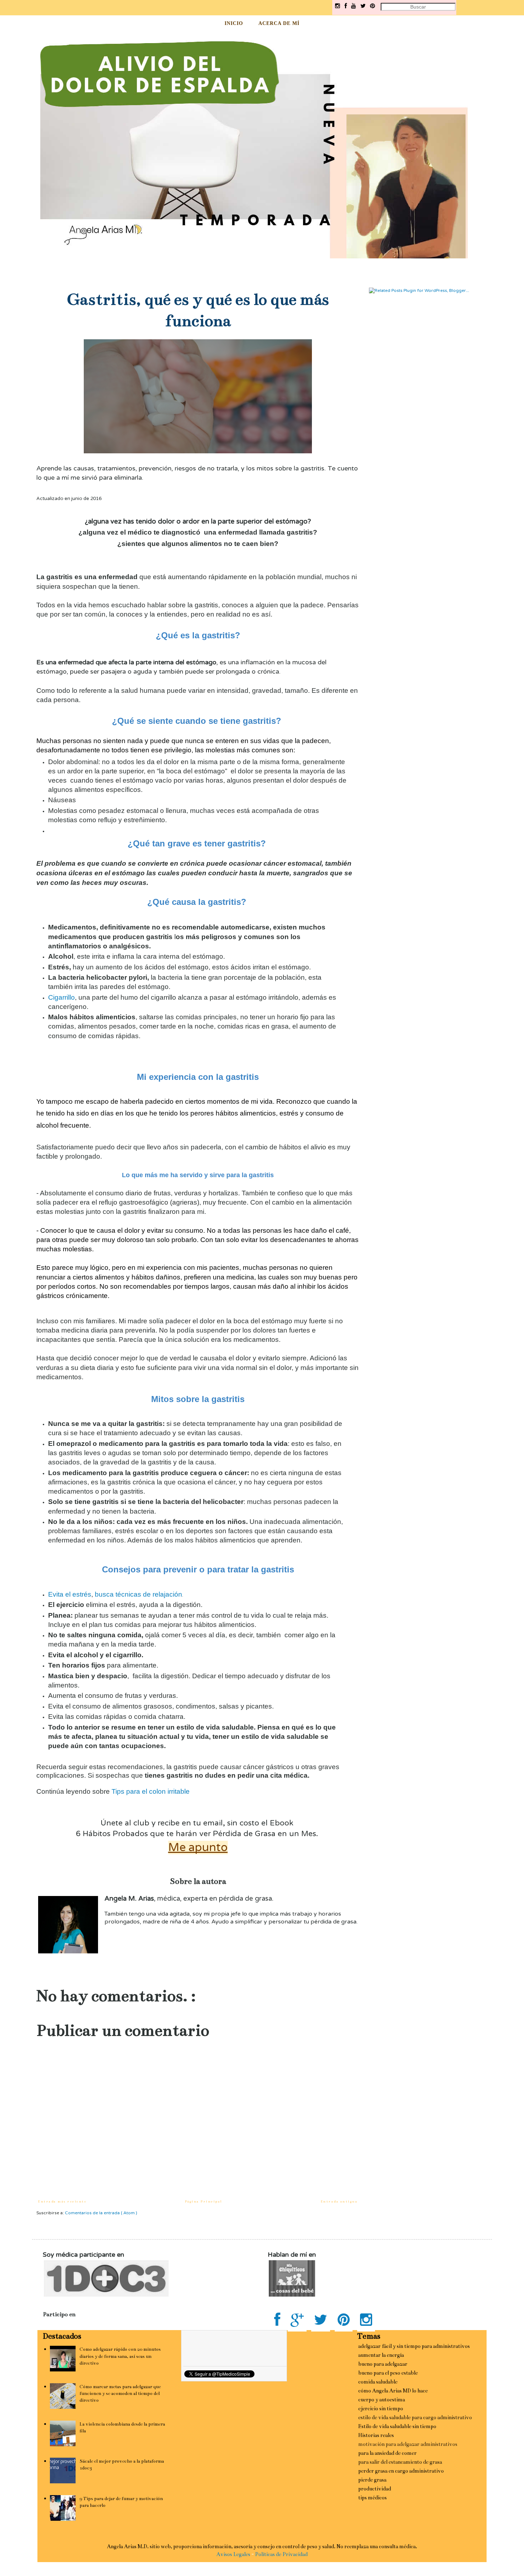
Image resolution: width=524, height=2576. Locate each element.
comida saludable (378, 2382)
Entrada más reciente (62, 2201)
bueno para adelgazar (383, 2364)
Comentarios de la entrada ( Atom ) (101, 2213)
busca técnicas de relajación (138, 1594)
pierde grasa (372, 2480)
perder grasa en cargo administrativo (401, 2471)
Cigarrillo (61, 997)
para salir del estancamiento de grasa (400, 2462)
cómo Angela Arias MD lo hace (393, 2391)
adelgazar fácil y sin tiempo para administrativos (414, 2346)
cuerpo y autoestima (382, 2400)
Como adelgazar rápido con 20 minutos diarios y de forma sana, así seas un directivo (120, 2356)
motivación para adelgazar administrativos (408, 2444)
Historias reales (376, 2435)
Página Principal (204, 2201)
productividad (375, 2489)
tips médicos (373, 2498)
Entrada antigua (339, 2201)
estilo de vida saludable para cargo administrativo (415, 2417)
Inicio (234, 23)
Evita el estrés (70, 1594)
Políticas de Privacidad (281, 2554)
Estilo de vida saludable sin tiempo (397, 2426)
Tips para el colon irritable (151, 1791)
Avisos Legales (233, 2554)
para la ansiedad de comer (387, 2453)
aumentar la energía (381, 2355)
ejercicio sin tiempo (381, 2408)
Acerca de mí (279, 23)
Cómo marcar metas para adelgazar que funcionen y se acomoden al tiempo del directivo (120, 2394)
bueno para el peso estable (388, 2373)
